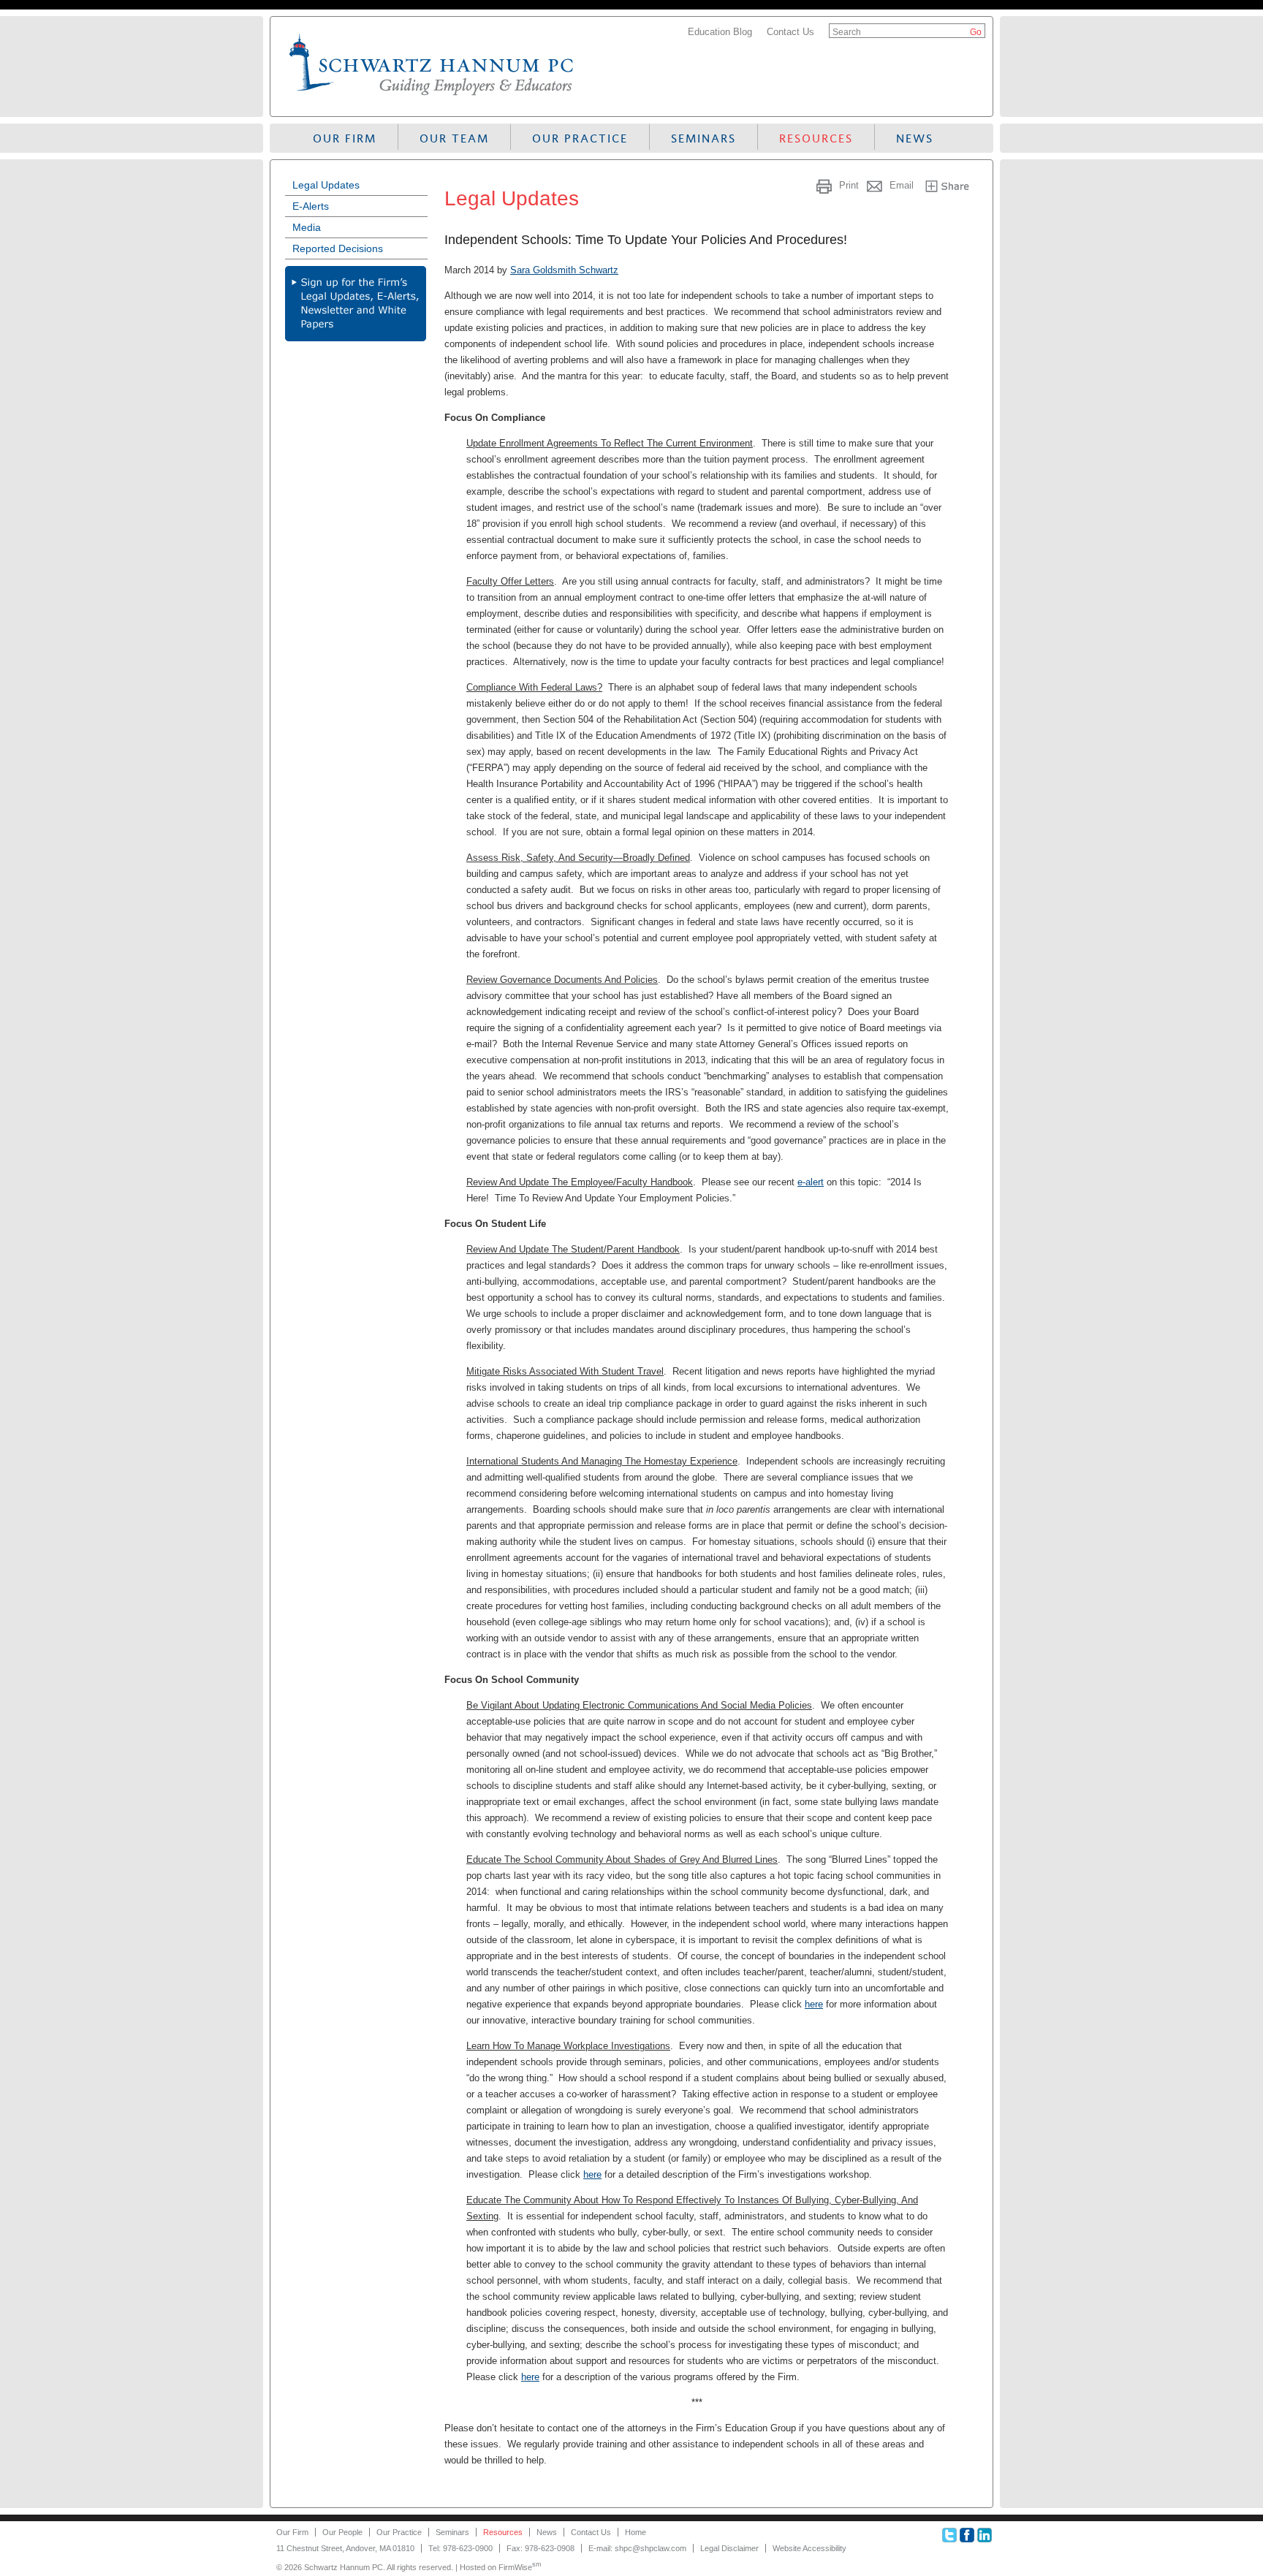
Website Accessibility (809, 2548)
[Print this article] (826, 185)
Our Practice (580, 138)
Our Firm (345, 138)
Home (636, 2532)
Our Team (454, 138)
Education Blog (720, 32)
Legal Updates (326, 185)
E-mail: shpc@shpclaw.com (637, 2548)
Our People (342, 2532)
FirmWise (520, 2567)
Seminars (703, 138)
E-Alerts (311, 206)
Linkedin (985, 2535)
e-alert (811, 1182)
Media (307, 227)
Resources (816, 138)
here (814, 2004)
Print (849, 185)
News (915, 138)
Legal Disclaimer (729, 2548)
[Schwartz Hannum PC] (432, 98)
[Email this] (876, 185)
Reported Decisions (338, 248)
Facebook (967, 2535)
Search (847, 32)
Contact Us (790, 32)
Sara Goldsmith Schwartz (564, 270)
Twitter (949, 2535)
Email (902, 185)
